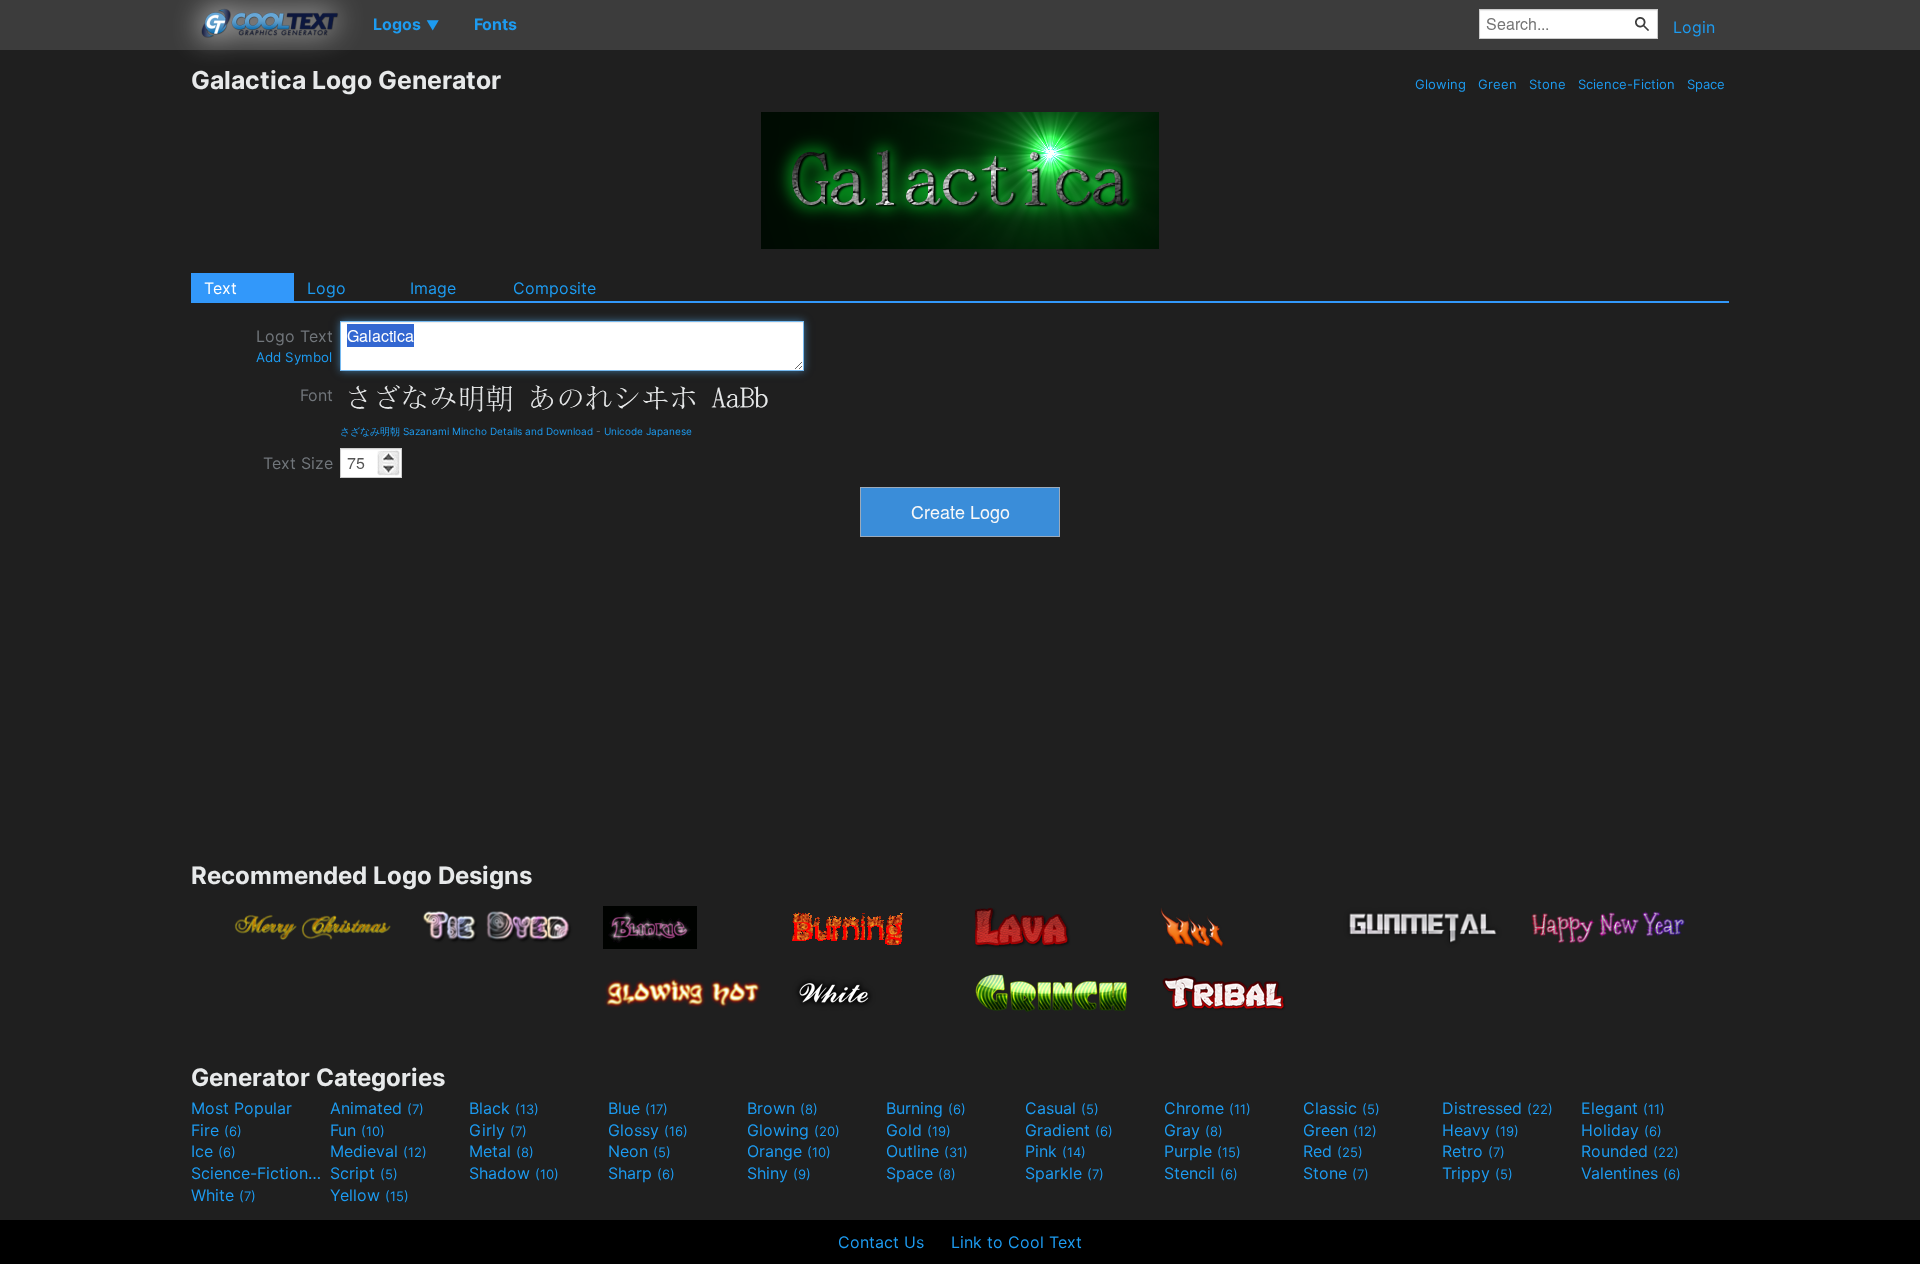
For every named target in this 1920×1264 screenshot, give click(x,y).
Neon (639, 1151)
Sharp (641, 1173)
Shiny (779, 1173)
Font (316, 395)
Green (1497, 84)
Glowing (1440, 84)
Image (433, 288)
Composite (554, 288)
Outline (927, 1151)
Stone (1547, 84)
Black (504, 1108)
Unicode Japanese (648, 431)
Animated (377, 1108)
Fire (216, 1130)
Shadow (514, 1173)
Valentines (1631, 1173)
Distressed (1497, 1108)
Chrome (1207, 1108)
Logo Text (294, 345)
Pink (1055, 1151)
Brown (782, 1108)
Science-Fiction (1626, 84)
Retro (1473, 1151)
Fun (357, 1130)
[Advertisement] (95, 365)
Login (1694, 27)
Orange (789, 1151)
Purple (1202, 1151)
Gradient (1069, 1130)
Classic (1341, 1108)
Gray (1193, 1130)
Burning (926, 1108)
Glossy (648, 1130)
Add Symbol (294, 357)
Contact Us (881, 1242)
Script (364, 1173)
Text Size (298, 463)
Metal (501, 1151)
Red (1333, 1151)
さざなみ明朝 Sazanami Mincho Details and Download (466, 431)
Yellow (369, 1195)
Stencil (1201, 1173)
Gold (918, 1130)
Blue (638, 1108)
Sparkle (1064, 1173)
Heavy (1480, 1130)
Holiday (1621, 1130)
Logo (326, 288)
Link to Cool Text (1016, 1242)
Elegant (1623, 1108)
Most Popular (241, 1108)
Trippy (1477, 1173)
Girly (498, 1130)
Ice (213, 1151)
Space (1706, 84)
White (223, 1195)
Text (220, 288)
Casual (1062, 1108)
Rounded (1630, 1151)
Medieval (378, 1151)
